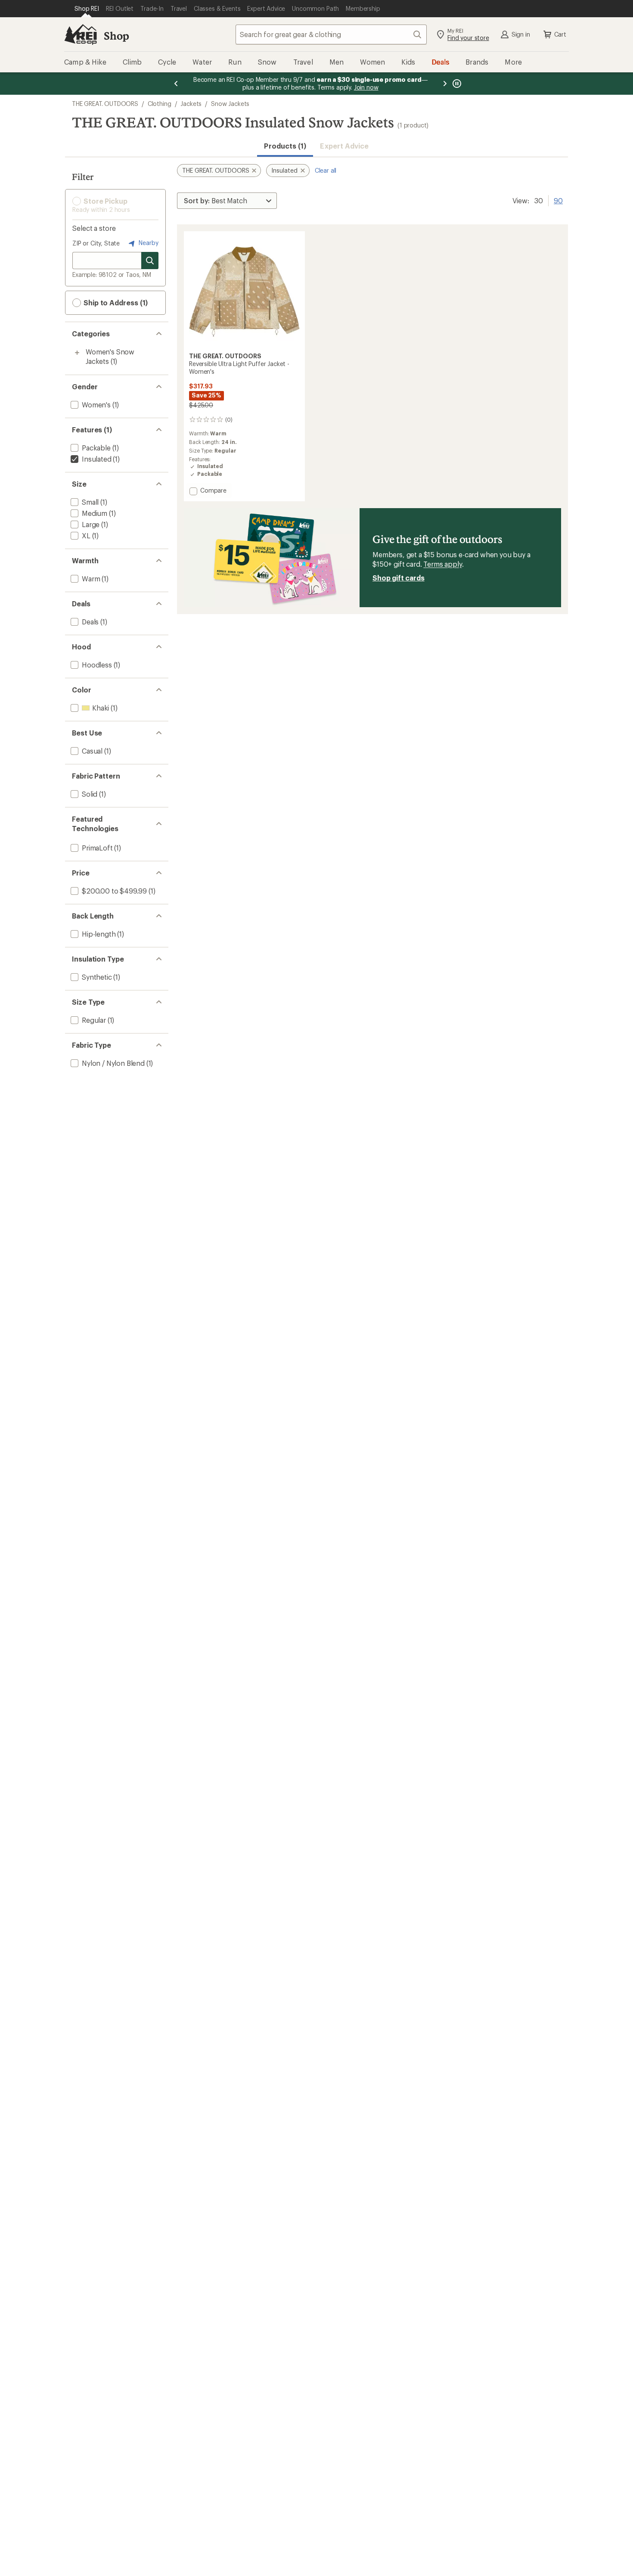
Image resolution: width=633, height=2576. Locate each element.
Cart (560, 34)
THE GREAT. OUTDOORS (105, 104)
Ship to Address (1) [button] (115, 303)
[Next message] (445, 84)
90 (558, 200)
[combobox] (331, 34)
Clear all (326, 170)
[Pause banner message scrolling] (456, 84)
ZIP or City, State (96, 243)
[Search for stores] (150, 261)
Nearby (148, 243)
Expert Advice (344, 146)
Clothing (160, 104)
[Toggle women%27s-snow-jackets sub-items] (77, 353)
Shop (116, 36)
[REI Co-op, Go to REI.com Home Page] (81, 34)
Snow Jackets (230, 104)
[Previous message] (176, 84)
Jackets (191, 104)
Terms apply (442, 564)
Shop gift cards (399, 578)
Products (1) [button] (285, 146)
